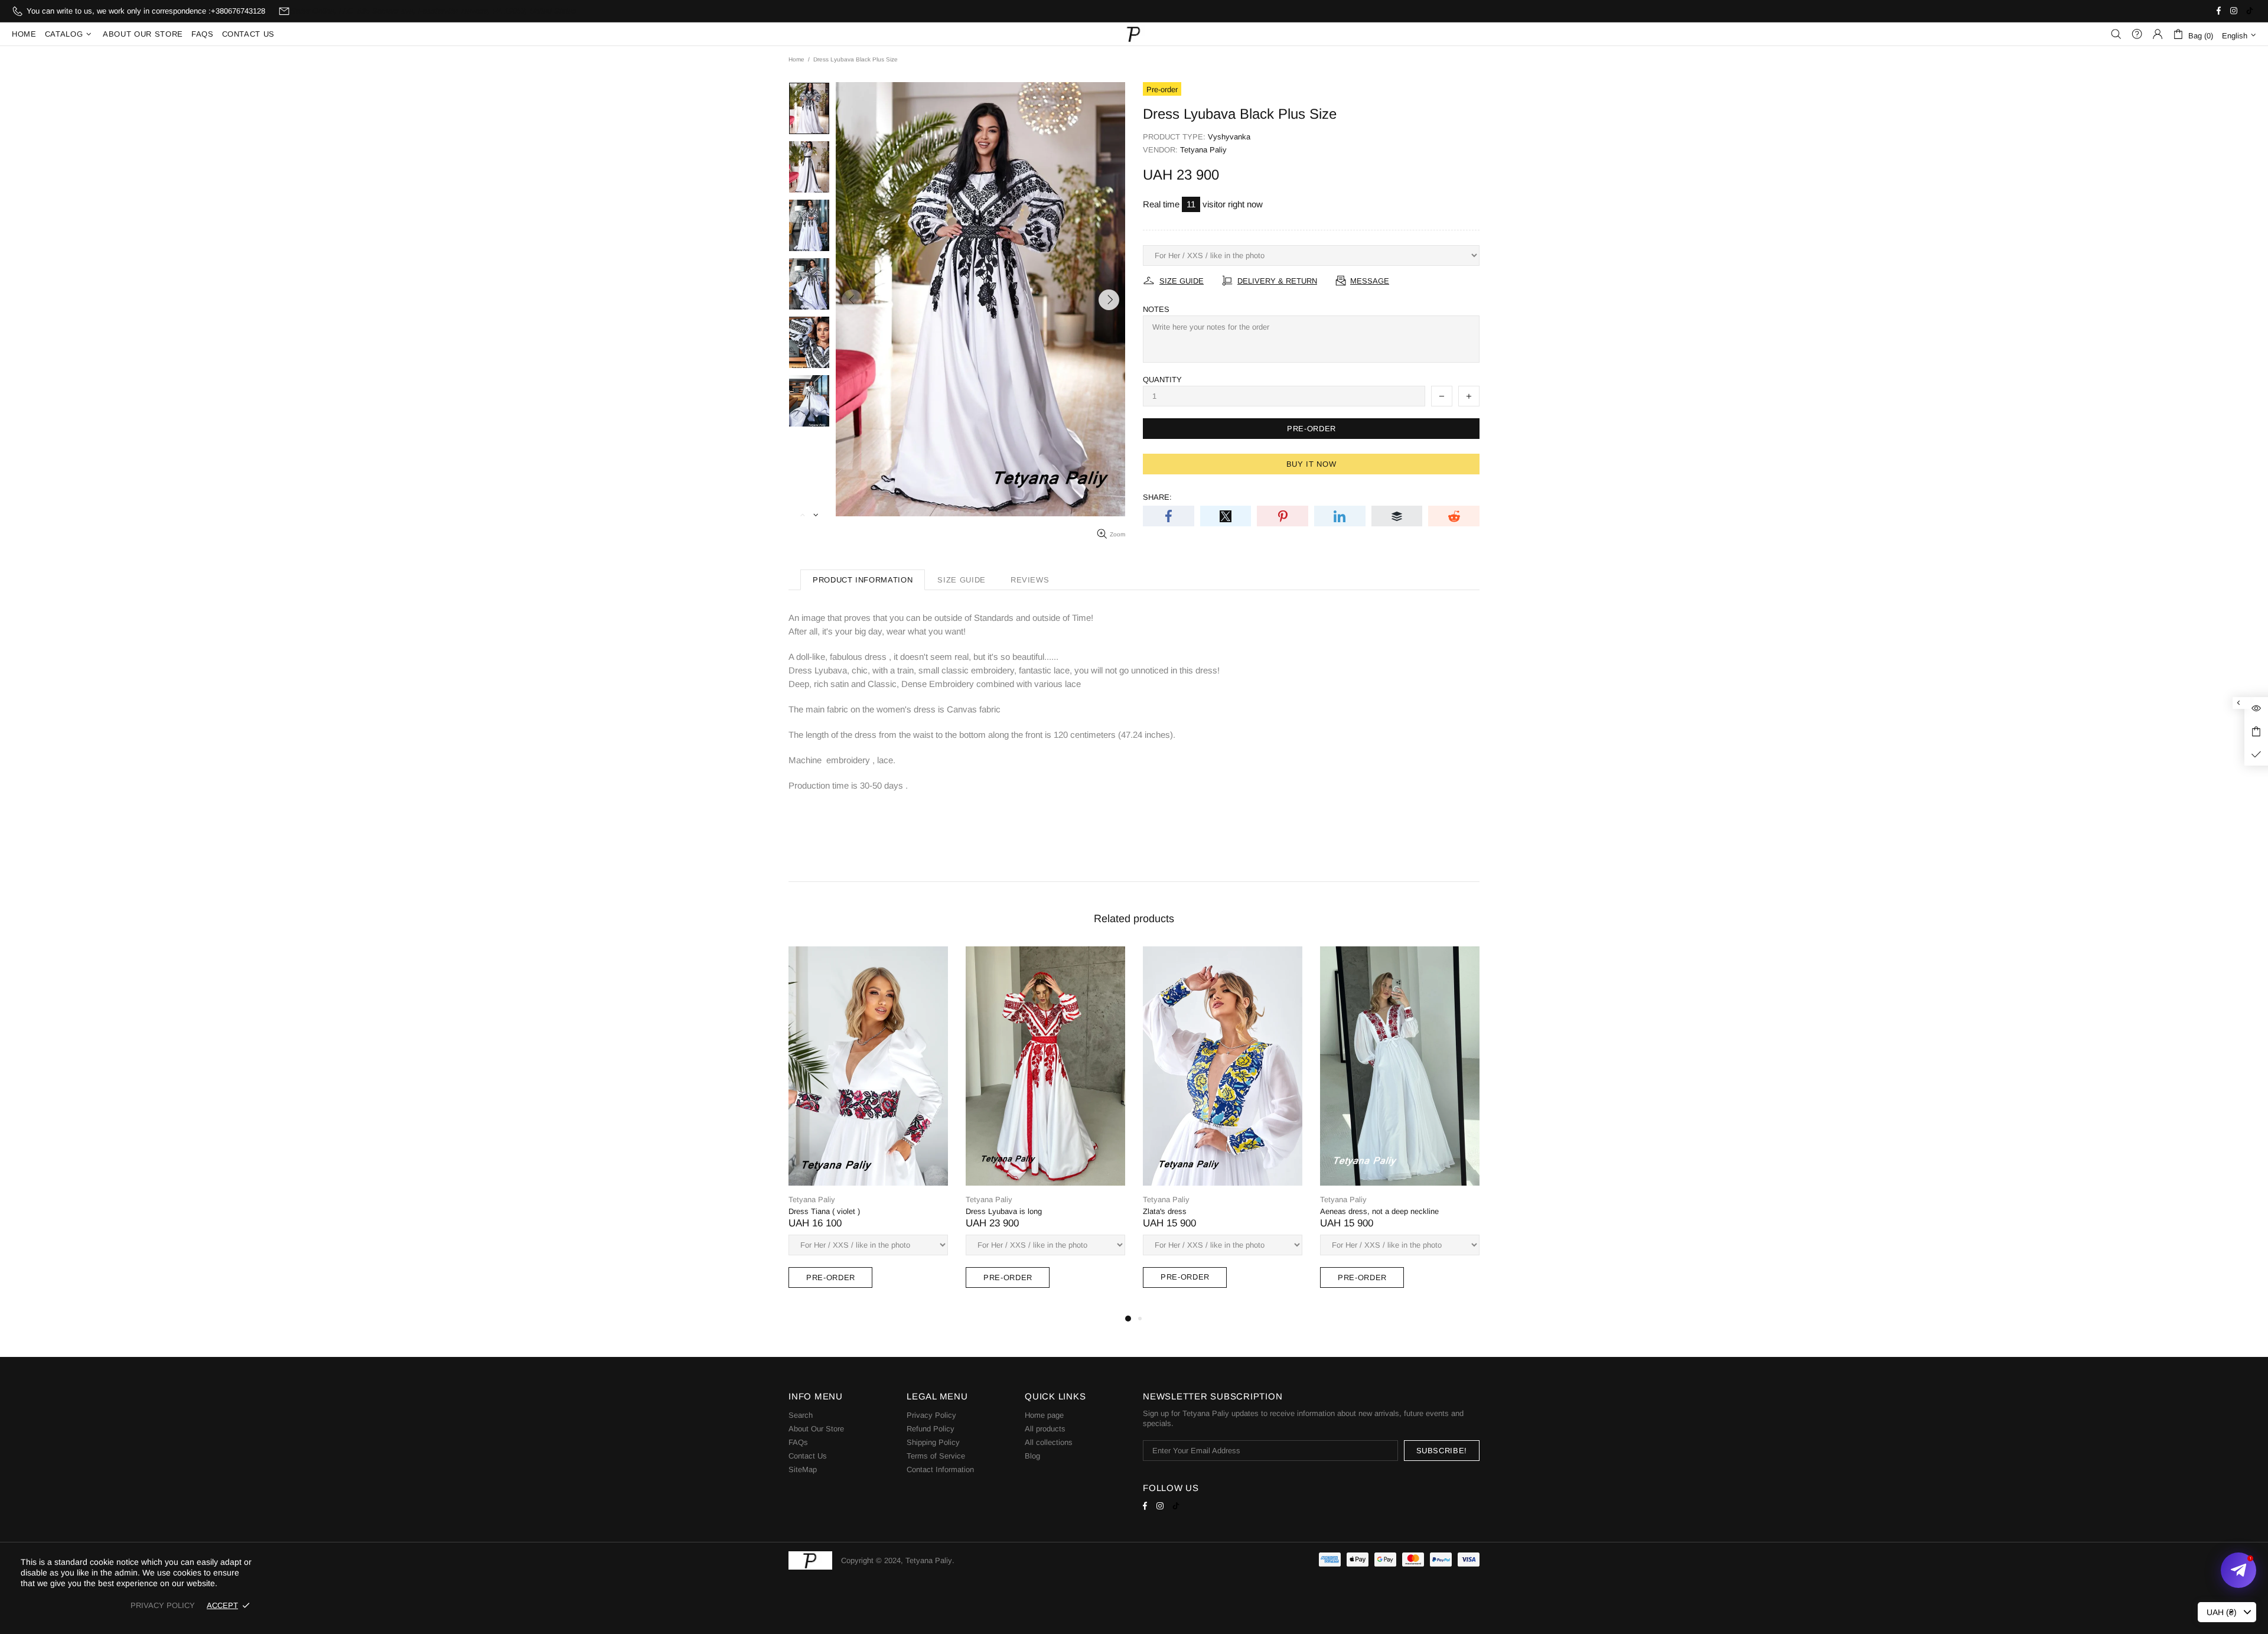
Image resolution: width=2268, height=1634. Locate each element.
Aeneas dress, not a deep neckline (1379, 1211)
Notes (1156, 309)
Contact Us (808, 1456)
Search (801, 1415)
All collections (1049, 1442)
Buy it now (1311, 464)
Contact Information (940, 1469)
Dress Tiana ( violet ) (824, 1211)
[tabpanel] (868, 1129)
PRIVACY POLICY (163, 1605)
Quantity (1162, 380)
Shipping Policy (933, 1442)
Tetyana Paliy (1134, 34)
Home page (1044, 1415)
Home (796, 59)
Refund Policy (931, 1429)
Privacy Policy (931, 1415)
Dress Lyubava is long (1004, 1211)
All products (1045, 1429)
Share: (1157, 497)
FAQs (798, 1442)
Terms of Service (936, 1456)
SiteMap (803, 1469)
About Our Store (816, 1429)
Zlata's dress (1165, 1211)
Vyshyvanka (1229, 137)
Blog (1032, 1456)
